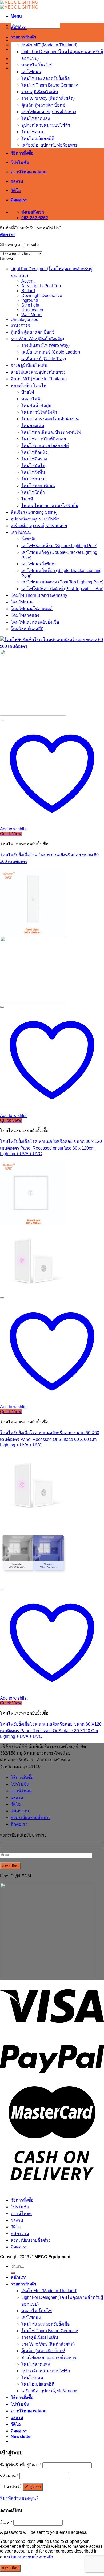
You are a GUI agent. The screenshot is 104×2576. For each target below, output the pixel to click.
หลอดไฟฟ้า (32, 399)
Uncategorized (25, 319)
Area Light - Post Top (41, 286)
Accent (28, 281)
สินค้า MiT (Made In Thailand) (49, 45)
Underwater (32, 310)
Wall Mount (32, 315)
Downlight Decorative (42, 295)
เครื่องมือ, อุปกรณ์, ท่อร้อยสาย (49, 145)
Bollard (28, 291)
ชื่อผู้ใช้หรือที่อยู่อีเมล (21, 2465)
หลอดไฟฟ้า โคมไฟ (29, 385)
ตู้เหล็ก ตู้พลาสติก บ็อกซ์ (43, 105)
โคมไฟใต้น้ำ (33, 492)
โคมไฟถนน (32, 132)
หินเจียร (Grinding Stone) (34, 512)
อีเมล (6, 2522)
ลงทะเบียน (10, 2568)
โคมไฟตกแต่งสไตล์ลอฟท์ (45, 446)
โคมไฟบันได (33, 466)
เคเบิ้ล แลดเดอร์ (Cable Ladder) (51, 352)
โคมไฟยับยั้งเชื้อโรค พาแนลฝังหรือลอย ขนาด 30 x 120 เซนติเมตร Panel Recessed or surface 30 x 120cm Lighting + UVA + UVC (51, 1148)
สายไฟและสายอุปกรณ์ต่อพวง (49, 112)
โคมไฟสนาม (33, 479)
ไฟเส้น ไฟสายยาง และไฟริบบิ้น (50, 506)
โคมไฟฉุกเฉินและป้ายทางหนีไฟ (51, 432)
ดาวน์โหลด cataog (29, 172)
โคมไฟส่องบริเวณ (38, 486)
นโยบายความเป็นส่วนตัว (30, 2557)
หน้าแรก (19, 28)
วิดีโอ (16, 191)
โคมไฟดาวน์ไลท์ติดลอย (44, 439)
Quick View (11, 834)
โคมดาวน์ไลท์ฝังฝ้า (39, 412)
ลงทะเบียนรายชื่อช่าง (31, 1818)
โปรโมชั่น (20, 162)
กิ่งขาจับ (29, 539)
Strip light (30, 305)
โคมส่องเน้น (33, 426)
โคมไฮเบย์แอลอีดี (38, 138)
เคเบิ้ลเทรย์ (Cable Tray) (44, 359)
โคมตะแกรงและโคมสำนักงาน (50, 419)
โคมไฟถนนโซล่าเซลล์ (32, 609)
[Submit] (13, 32)
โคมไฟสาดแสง (36, 118)
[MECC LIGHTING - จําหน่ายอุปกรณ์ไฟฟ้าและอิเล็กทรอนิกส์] (19, 5)
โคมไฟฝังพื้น (33, 472)
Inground (30, 300)
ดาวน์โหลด (21, 1791)
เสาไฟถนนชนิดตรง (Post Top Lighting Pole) (62, 582)
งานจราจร (20, 325)
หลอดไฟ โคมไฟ (37, 65)
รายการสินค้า (23, 37)
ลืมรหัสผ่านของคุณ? (19, 2498)
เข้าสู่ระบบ (33, 2487)
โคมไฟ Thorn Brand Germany (50, 85)
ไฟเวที (27, 499)
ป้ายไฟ (28, 392)
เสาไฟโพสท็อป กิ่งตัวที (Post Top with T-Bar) (62, 589)
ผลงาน (17, 181)
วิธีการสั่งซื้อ (22, 153)
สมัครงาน (20, 1811)
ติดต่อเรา (19, 200)
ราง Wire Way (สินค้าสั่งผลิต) (48, 98)
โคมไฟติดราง (34, 459)
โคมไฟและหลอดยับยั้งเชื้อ (46, 78)
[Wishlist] (2, 720)
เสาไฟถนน (31, 72)
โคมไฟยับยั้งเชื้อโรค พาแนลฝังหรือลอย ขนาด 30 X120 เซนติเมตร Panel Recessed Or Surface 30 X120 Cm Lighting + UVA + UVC (51, 1730)
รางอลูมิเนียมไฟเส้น (40, 92)
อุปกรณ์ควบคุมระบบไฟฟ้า (46, 125)
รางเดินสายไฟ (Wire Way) (45, 345)
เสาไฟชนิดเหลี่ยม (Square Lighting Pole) (59, 546)
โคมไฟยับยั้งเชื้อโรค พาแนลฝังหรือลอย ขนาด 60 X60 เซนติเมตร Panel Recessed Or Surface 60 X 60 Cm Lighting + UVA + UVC (50, 1439)
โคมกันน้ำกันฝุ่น (36, 405)
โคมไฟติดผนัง (34, 452)
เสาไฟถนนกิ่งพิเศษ (39, 564)
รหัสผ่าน (9, 2476)
